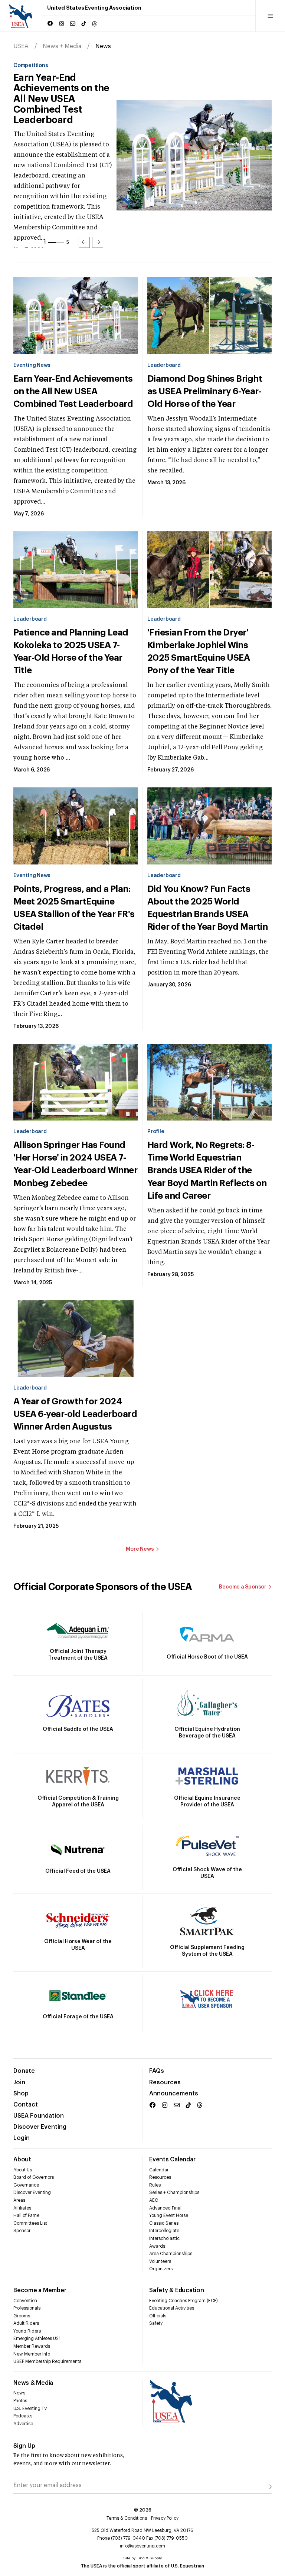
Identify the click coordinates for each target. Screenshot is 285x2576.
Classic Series (164, 2223)
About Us (23, 2170)
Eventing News (32, 365)
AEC (154, 2200)
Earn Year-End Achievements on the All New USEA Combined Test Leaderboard (73, 391)
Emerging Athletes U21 (37, 2338)
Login (22, 2138)
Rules (155, 2185)
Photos (20, 2401)
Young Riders (27, 2331)
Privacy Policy (165, 2518)
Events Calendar (172, 2160)
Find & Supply (149, 2558)
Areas (19, 2200)
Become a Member (40, 2290)
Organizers (161, 2269)
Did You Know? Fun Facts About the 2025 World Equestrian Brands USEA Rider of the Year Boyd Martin (207, 908)
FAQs (157, 2071)
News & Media (33, 2383)
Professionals (27, 2308)
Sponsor (22, 2231)
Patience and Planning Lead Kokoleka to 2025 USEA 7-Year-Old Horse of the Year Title (71, 651)
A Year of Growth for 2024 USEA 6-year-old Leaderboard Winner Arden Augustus (75, 1414)
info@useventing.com (142, 2546)
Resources (165, 2082)
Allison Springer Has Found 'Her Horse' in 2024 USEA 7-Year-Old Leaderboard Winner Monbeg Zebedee (75, 1164)
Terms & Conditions (127, 2518)
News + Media (62, 46)
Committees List (30, 2223)
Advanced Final (165, 2208)
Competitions (31, 66)
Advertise (23, 2424)
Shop (21, 2094)
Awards (157, 2246)
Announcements (174, 2094)
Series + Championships (174, 2192)
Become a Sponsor (243, 1587)
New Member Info (32, 2354)
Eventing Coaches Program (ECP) (184, 2301)
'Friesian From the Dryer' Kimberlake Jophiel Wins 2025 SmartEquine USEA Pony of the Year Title (199, 651)
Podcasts (23, 2416)
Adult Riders (26, 2323)
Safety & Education (177, 2290)
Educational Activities (172, 2308)
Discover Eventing (40, 2127)
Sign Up (24, 2446)
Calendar (159, 2170)
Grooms (22, 2316)
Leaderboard (164, 365)
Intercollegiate (164, 2231)
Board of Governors (34, 2177)
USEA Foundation (39, 2116)
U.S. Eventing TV (30, 2409)
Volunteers (160, 2261)
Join (19, 2082)
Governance (26, 2185)
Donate (24, 2071)
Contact (26, 2105)
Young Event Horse (169, 2215)
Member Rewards (32, 2346)
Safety (156, 2323)
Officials (158, 2316)
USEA (21, 46)
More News (140, 1549)
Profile (156, 1132)
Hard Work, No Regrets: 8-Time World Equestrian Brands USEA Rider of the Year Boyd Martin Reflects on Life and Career (207, 1170)
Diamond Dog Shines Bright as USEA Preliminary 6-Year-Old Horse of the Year (65, 94)
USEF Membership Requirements (47, 2361)
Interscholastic (164, 2238)
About (22, 2160)
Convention (25, 2301)
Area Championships (171, 2254)
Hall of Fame (26, 2215)
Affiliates (22, 2208)
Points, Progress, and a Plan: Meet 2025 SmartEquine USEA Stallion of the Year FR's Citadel (74, 908)
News (19, 2393)
